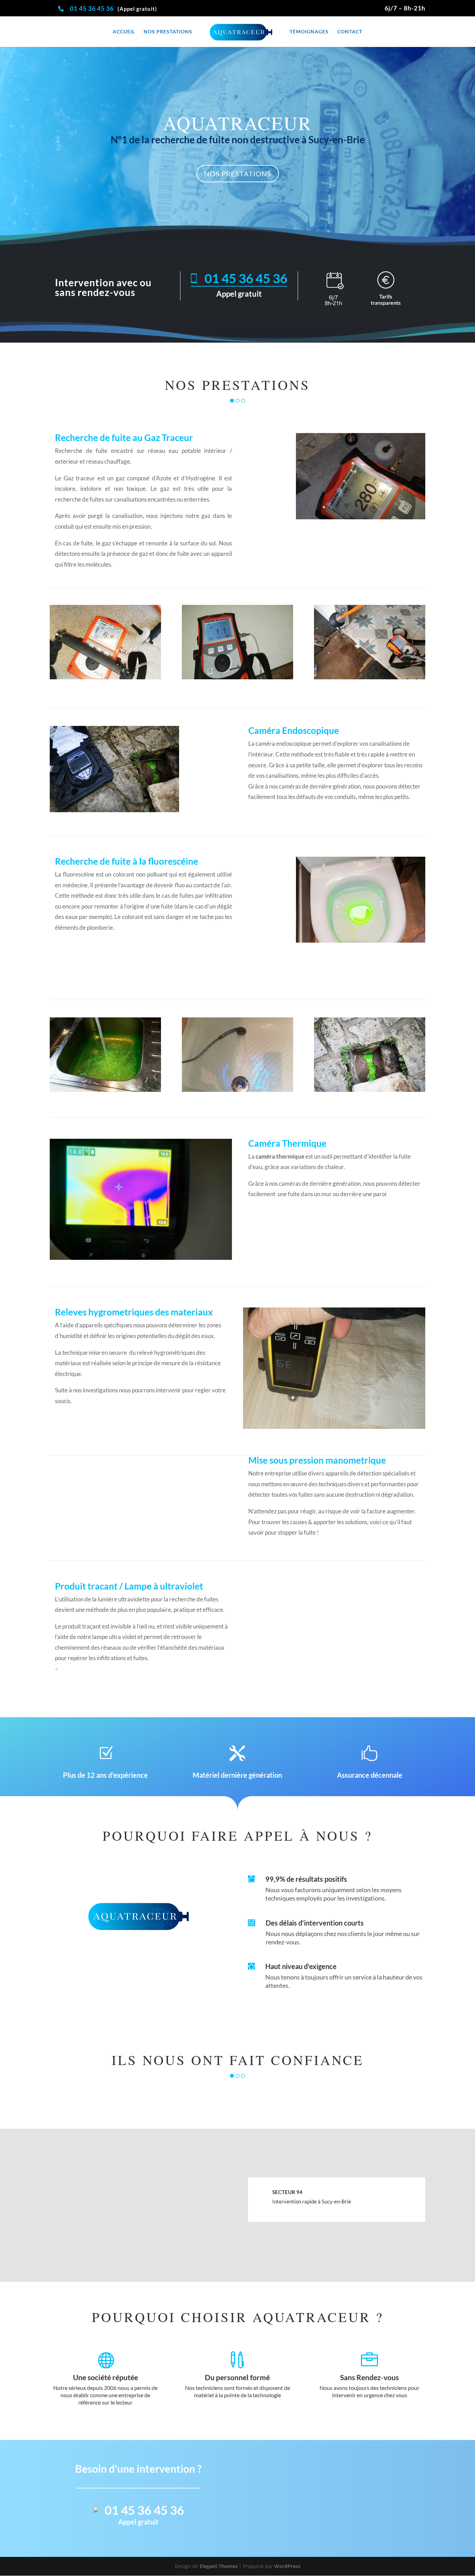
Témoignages (309, 32)
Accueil (124, 32)
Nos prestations (168, 32)
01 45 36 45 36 (92, 8)
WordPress (287, 2566)
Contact (350, 32)
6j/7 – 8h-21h (405, 8)
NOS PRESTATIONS (238, 174)
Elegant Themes (219, 2566)
